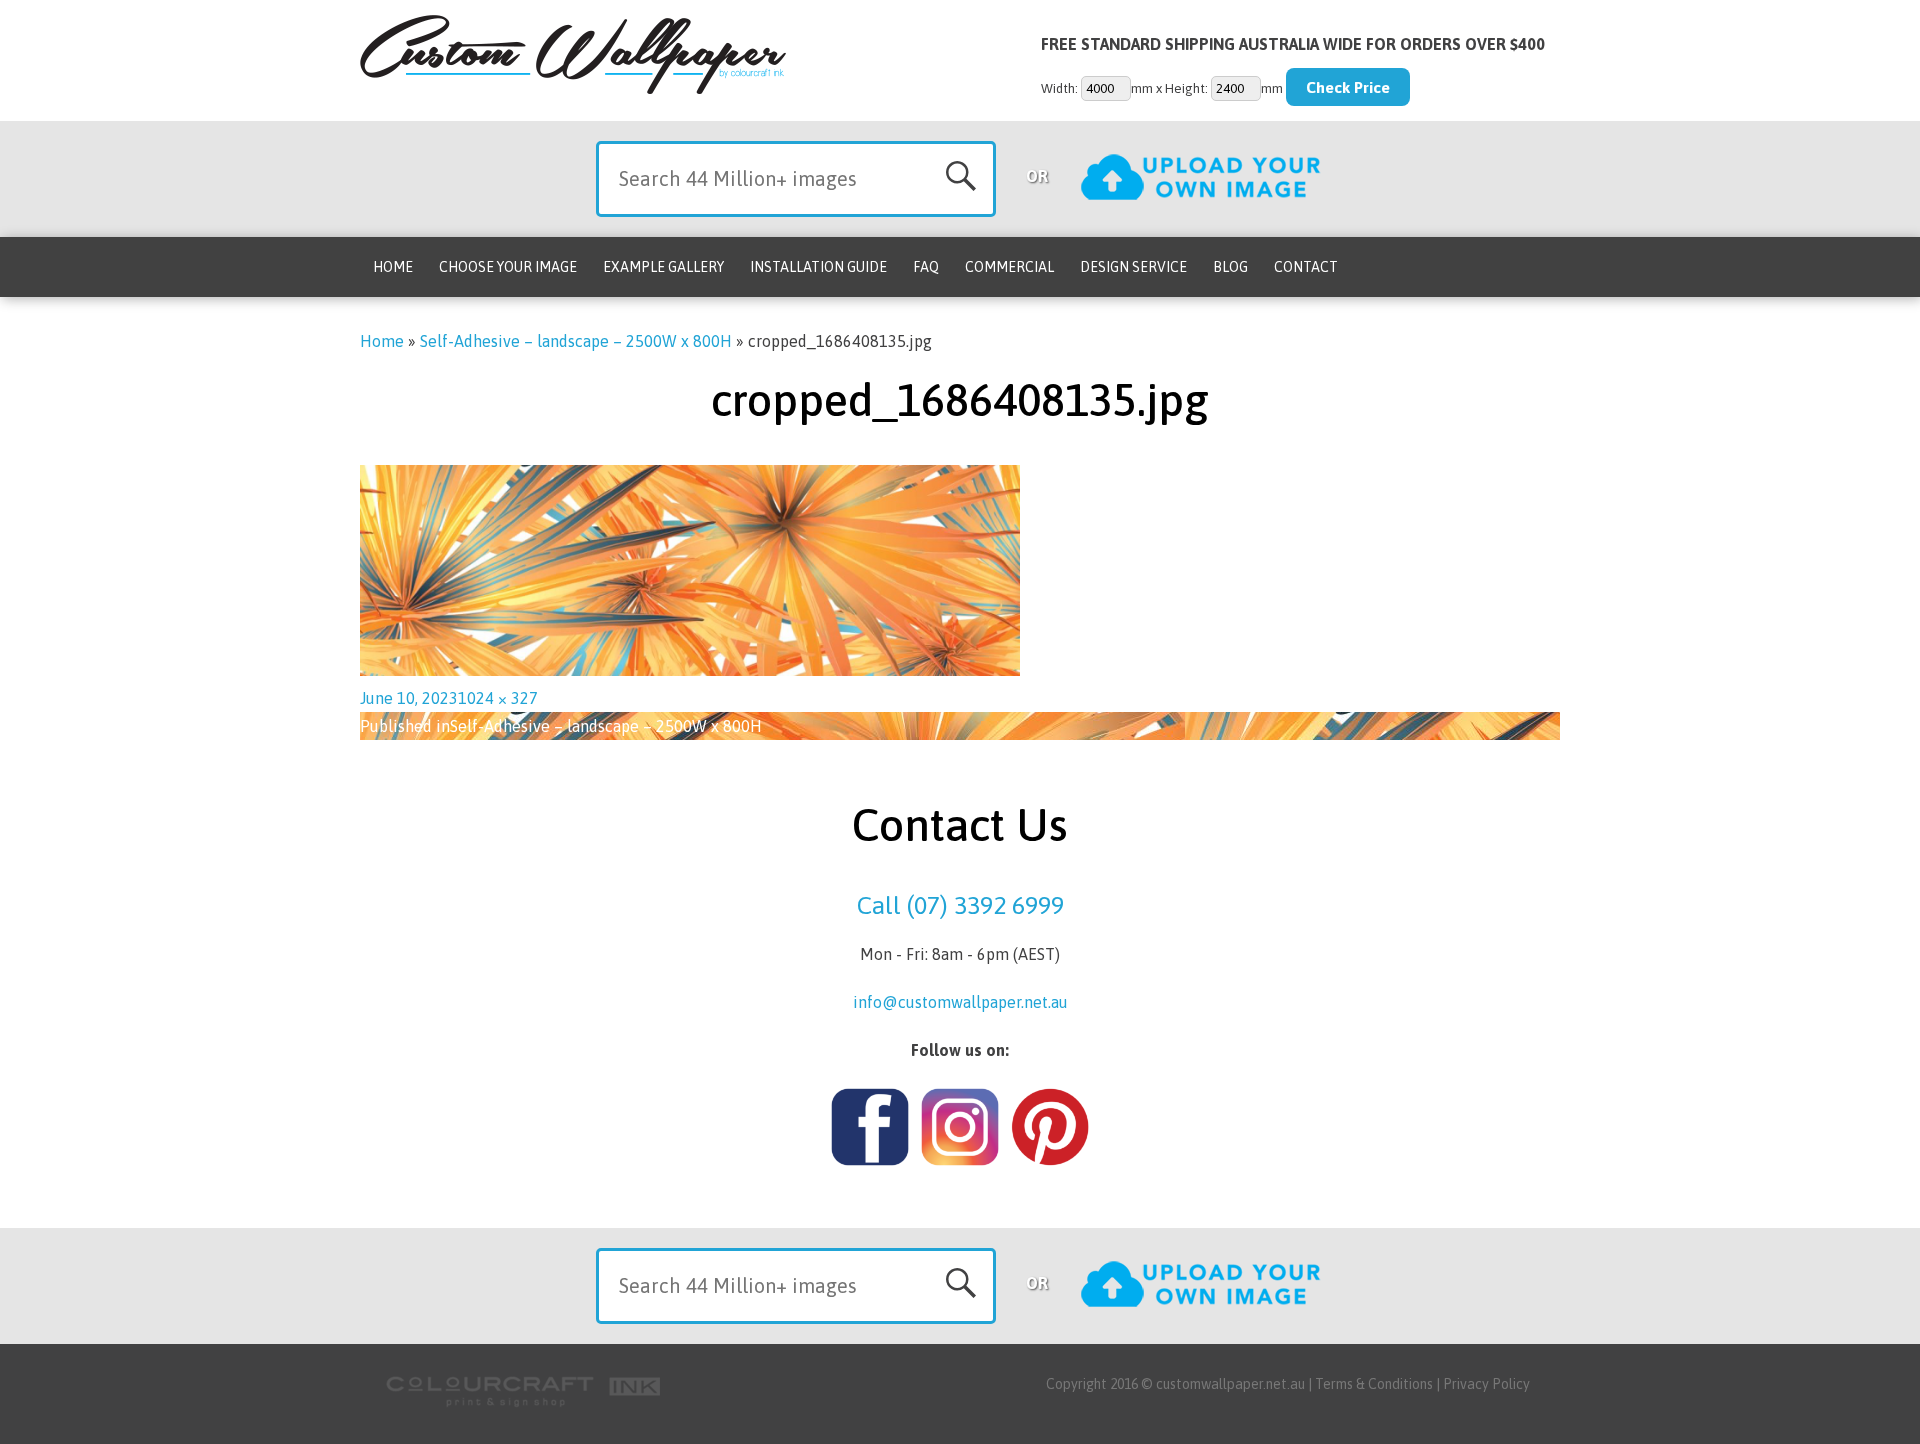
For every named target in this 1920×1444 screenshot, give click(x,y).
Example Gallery (663, 267)
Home (393, 267)
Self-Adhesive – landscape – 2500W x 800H (576, 341)
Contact (1306, 267)
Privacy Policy (1486, 1384)
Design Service (1133, 267)
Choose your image (508, 267)
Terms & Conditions (1374, 1384)
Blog (1230, 267)
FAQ (926, 267)
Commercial (1009, 267)
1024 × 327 (498, 698)
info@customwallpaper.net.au (960, 1002)
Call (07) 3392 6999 (960, 905)
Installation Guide (818, 267)
